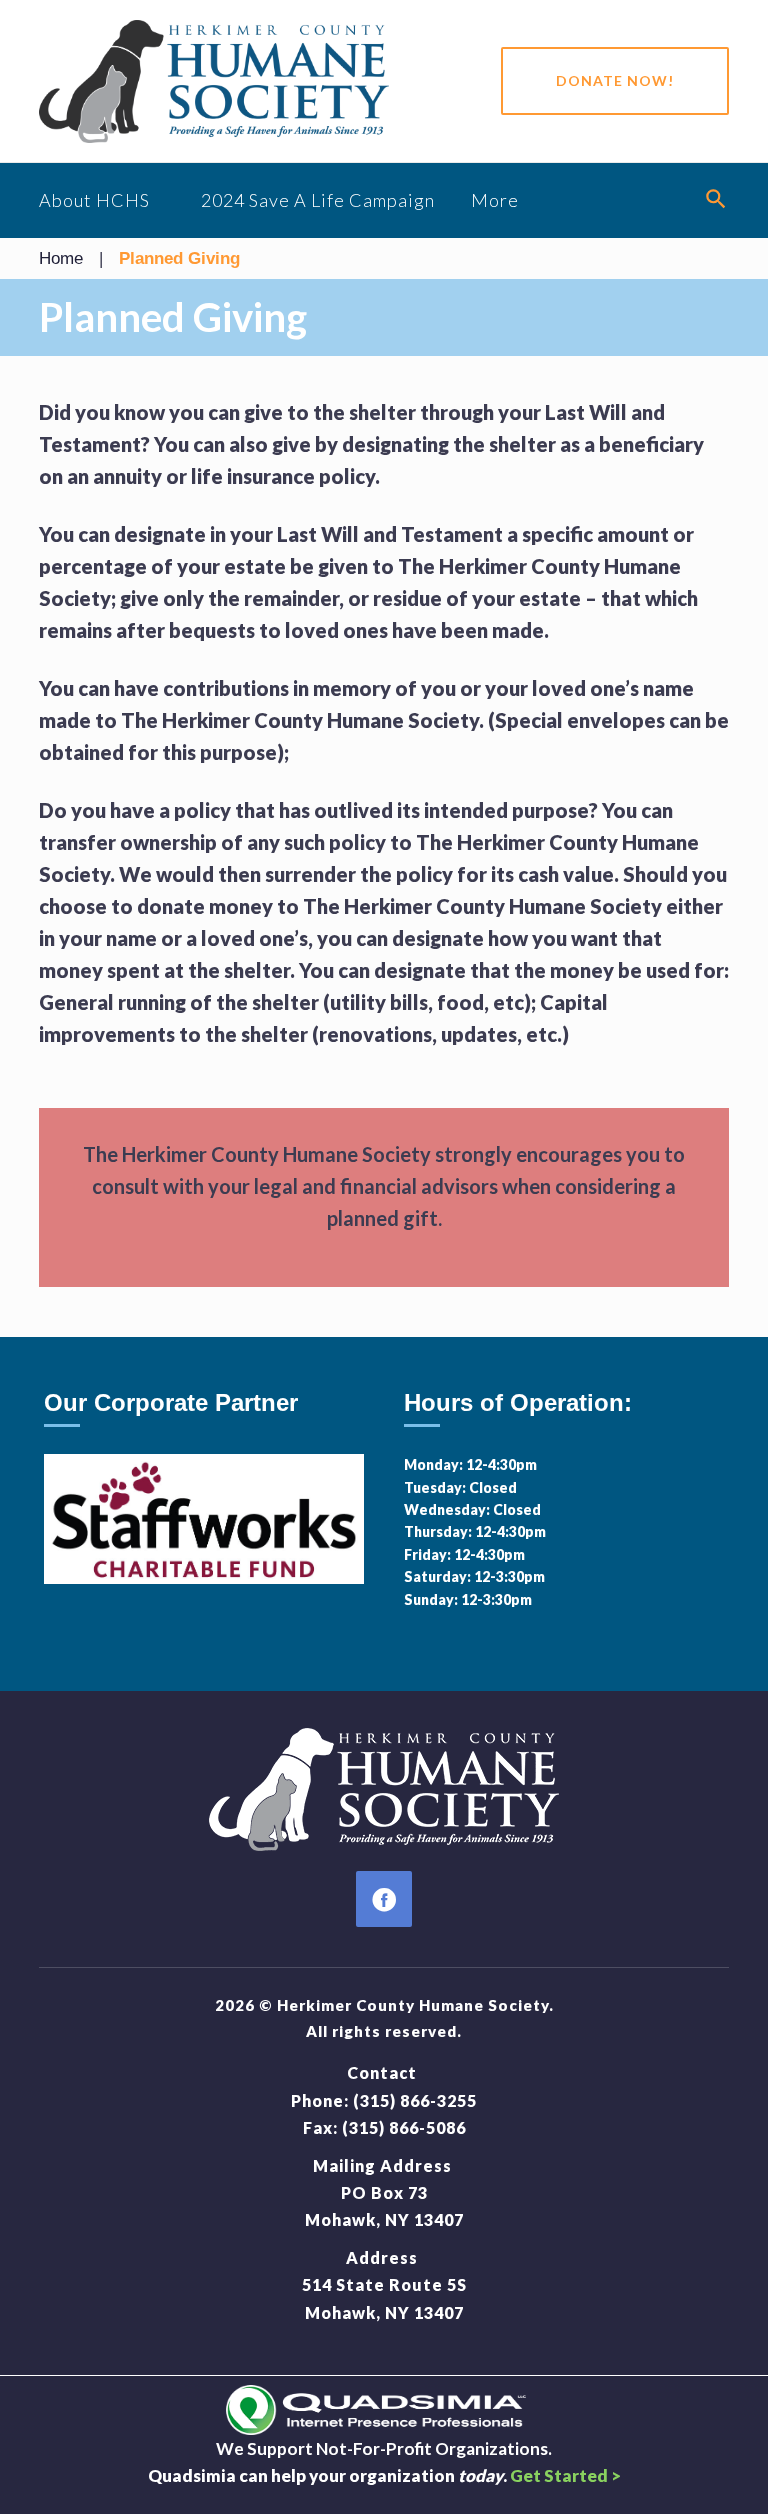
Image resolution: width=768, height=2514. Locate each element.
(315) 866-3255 (415, 2100)
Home (61, 258)
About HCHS (94, 200)
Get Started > (565, 2475)
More (495, 200)
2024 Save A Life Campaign (318, 200)
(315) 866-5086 (404, 2127)
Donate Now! (615, 80)
